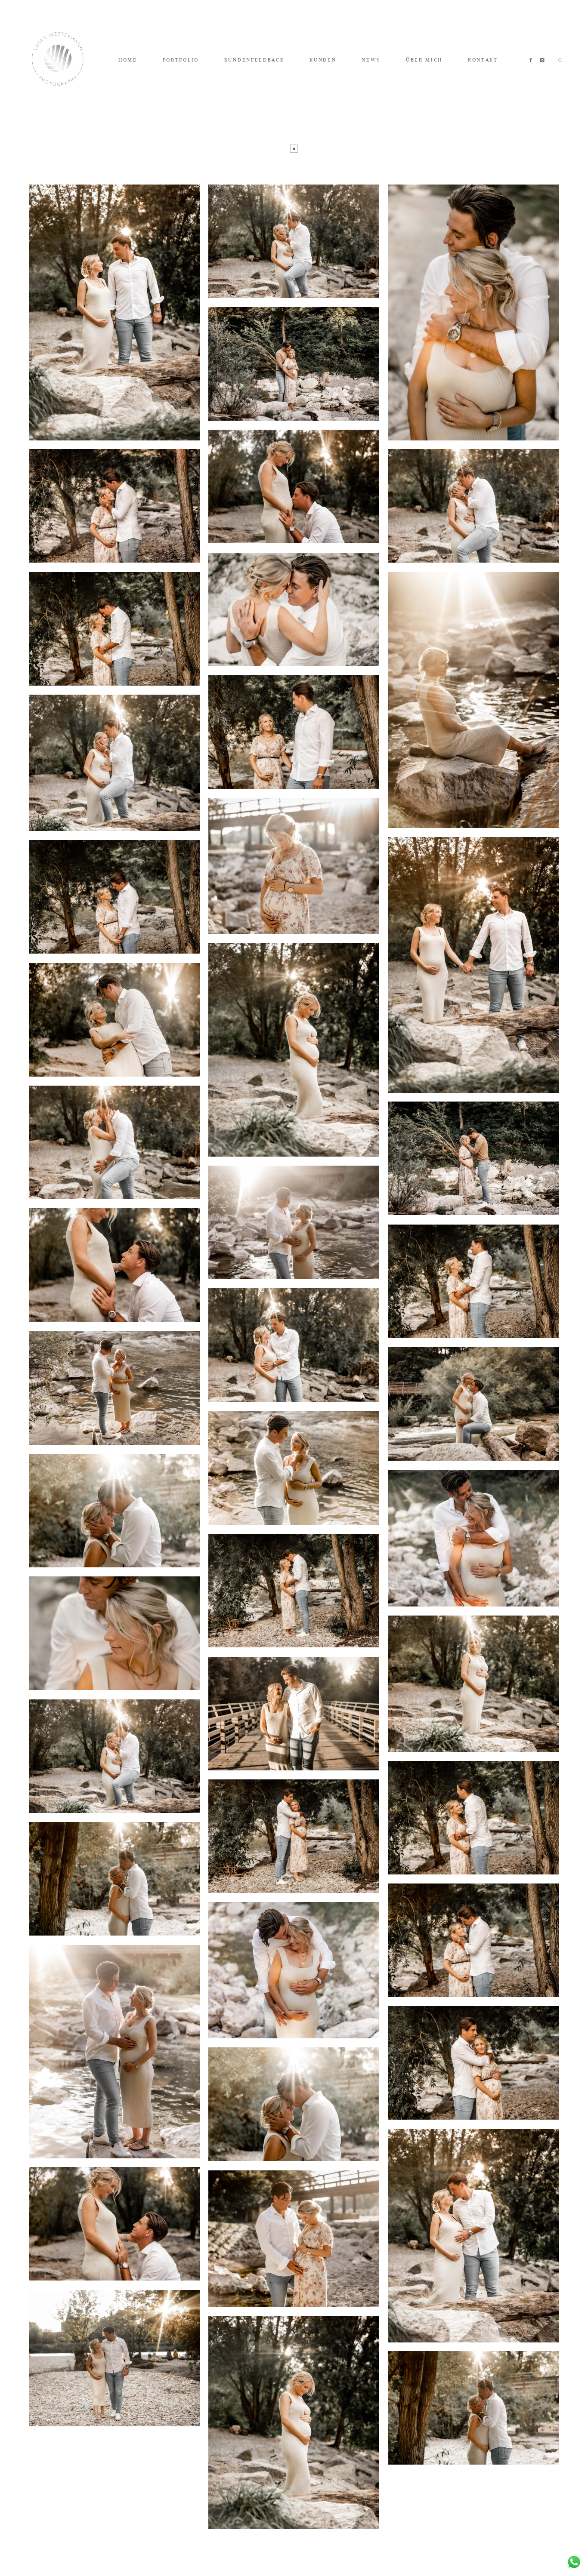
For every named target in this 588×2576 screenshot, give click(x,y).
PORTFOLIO (181, 60)
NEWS (371, 60)
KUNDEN (323, 60)
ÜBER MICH (424, 60)
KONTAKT (483, 60)
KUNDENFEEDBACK (254, 60)
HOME (128, 60)
